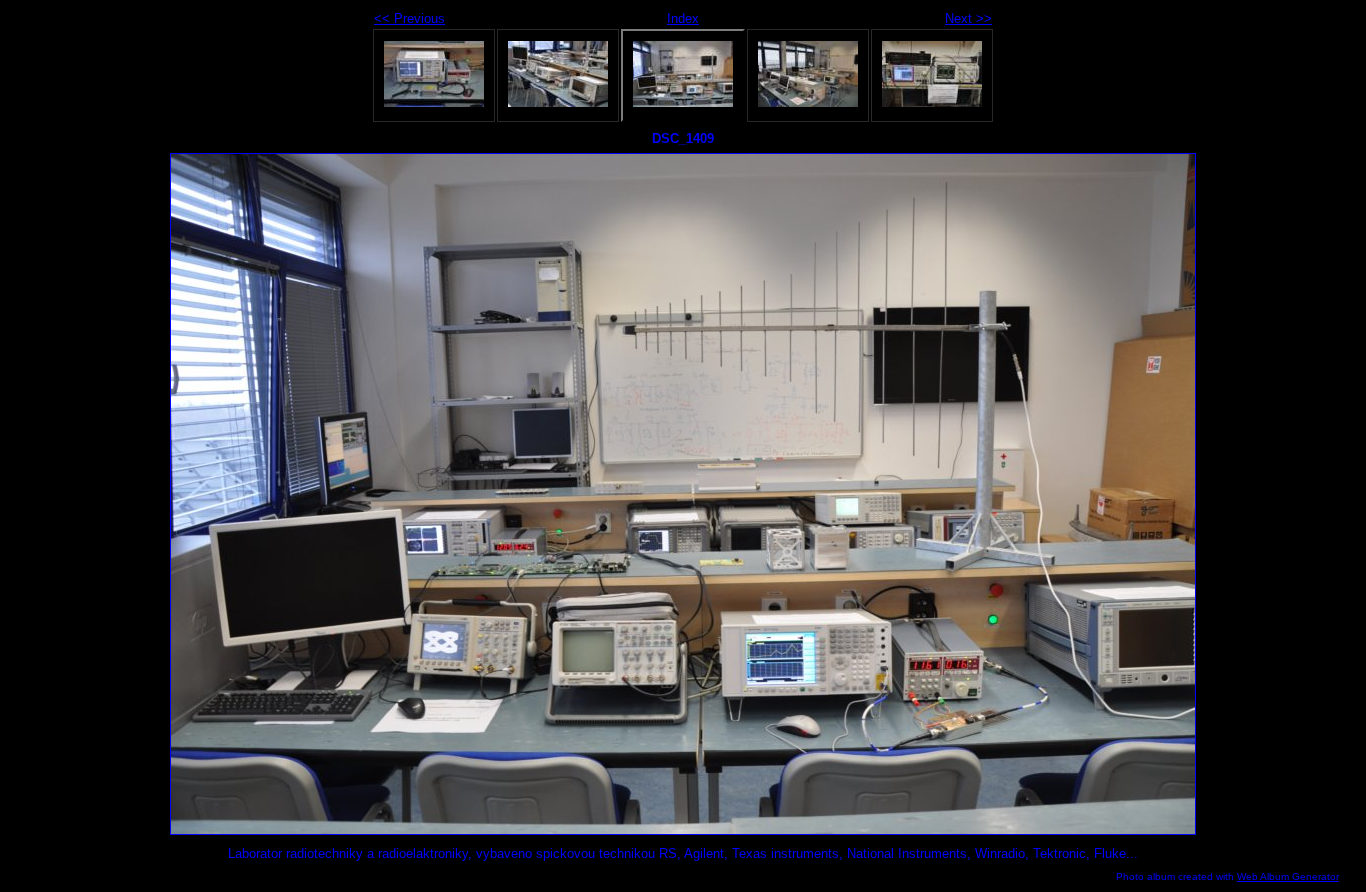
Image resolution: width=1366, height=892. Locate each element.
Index (683, 18)
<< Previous (409, 18)
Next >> (968, 18)
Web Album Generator (1288, 876)
